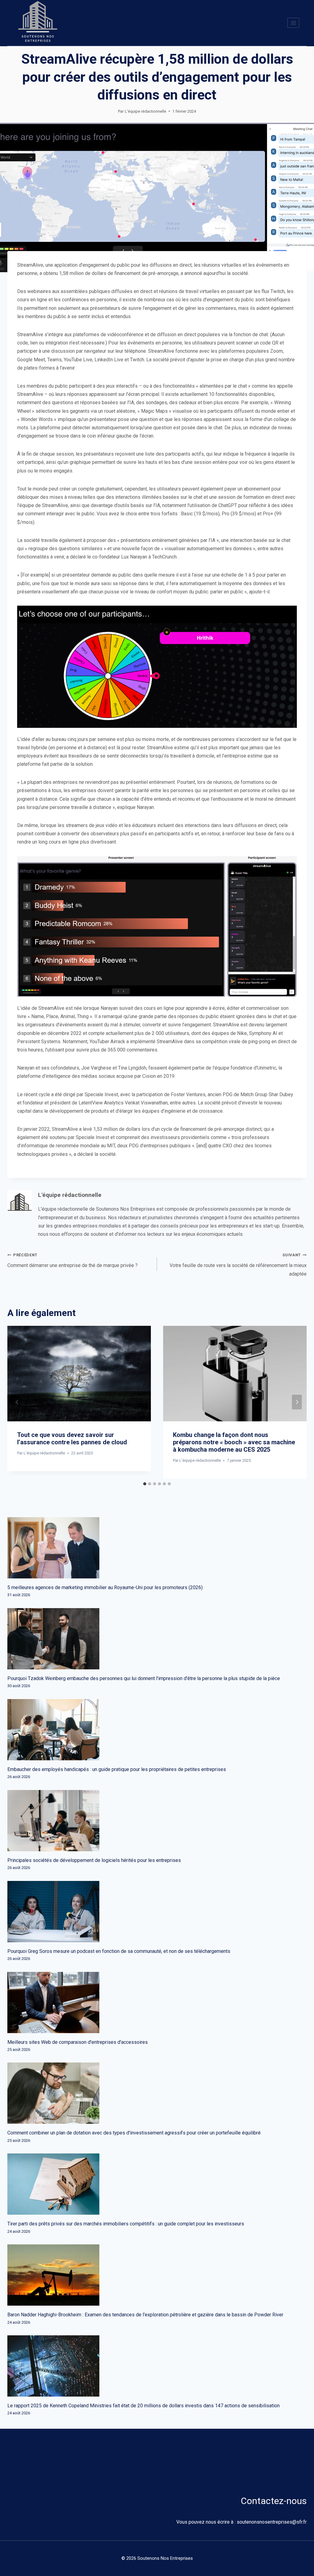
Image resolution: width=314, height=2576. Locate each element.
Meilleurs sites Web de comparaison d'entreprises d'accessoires (78, 2042)
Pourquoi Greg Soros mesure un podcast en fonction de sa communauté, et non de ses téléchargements (119, 1951)
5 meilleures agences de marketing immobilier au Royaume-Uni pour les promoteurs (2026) (105, 1587)
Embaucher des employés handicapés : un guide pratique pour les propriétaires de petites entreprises (117, 1769)
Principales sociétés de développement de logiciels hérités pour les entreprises (94, 1860)
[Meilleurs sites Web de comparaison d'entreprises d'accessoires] (157, 2003)
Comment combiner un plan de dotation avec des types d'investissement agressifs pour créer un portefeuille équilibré (134, 2133)
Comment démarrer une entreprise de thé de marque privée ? (73, 1260)
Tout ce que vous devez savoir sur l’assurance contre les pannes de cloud (72, 1438)
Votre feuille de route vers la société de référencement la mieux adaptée (238, 1265)
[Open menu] (293, 23)
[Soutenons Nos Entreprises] (38, 23)
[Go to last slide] (17, 1402)
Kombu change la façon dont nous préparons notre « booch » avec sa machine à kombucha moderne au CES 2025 (234, 1442)
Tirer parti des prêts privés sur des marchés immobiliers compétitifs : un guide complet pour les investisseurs (126, 2224)
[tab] (145, 1484)
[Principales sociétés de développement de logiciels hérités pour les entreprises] (157, 1821)
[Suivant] (297, 1402)
